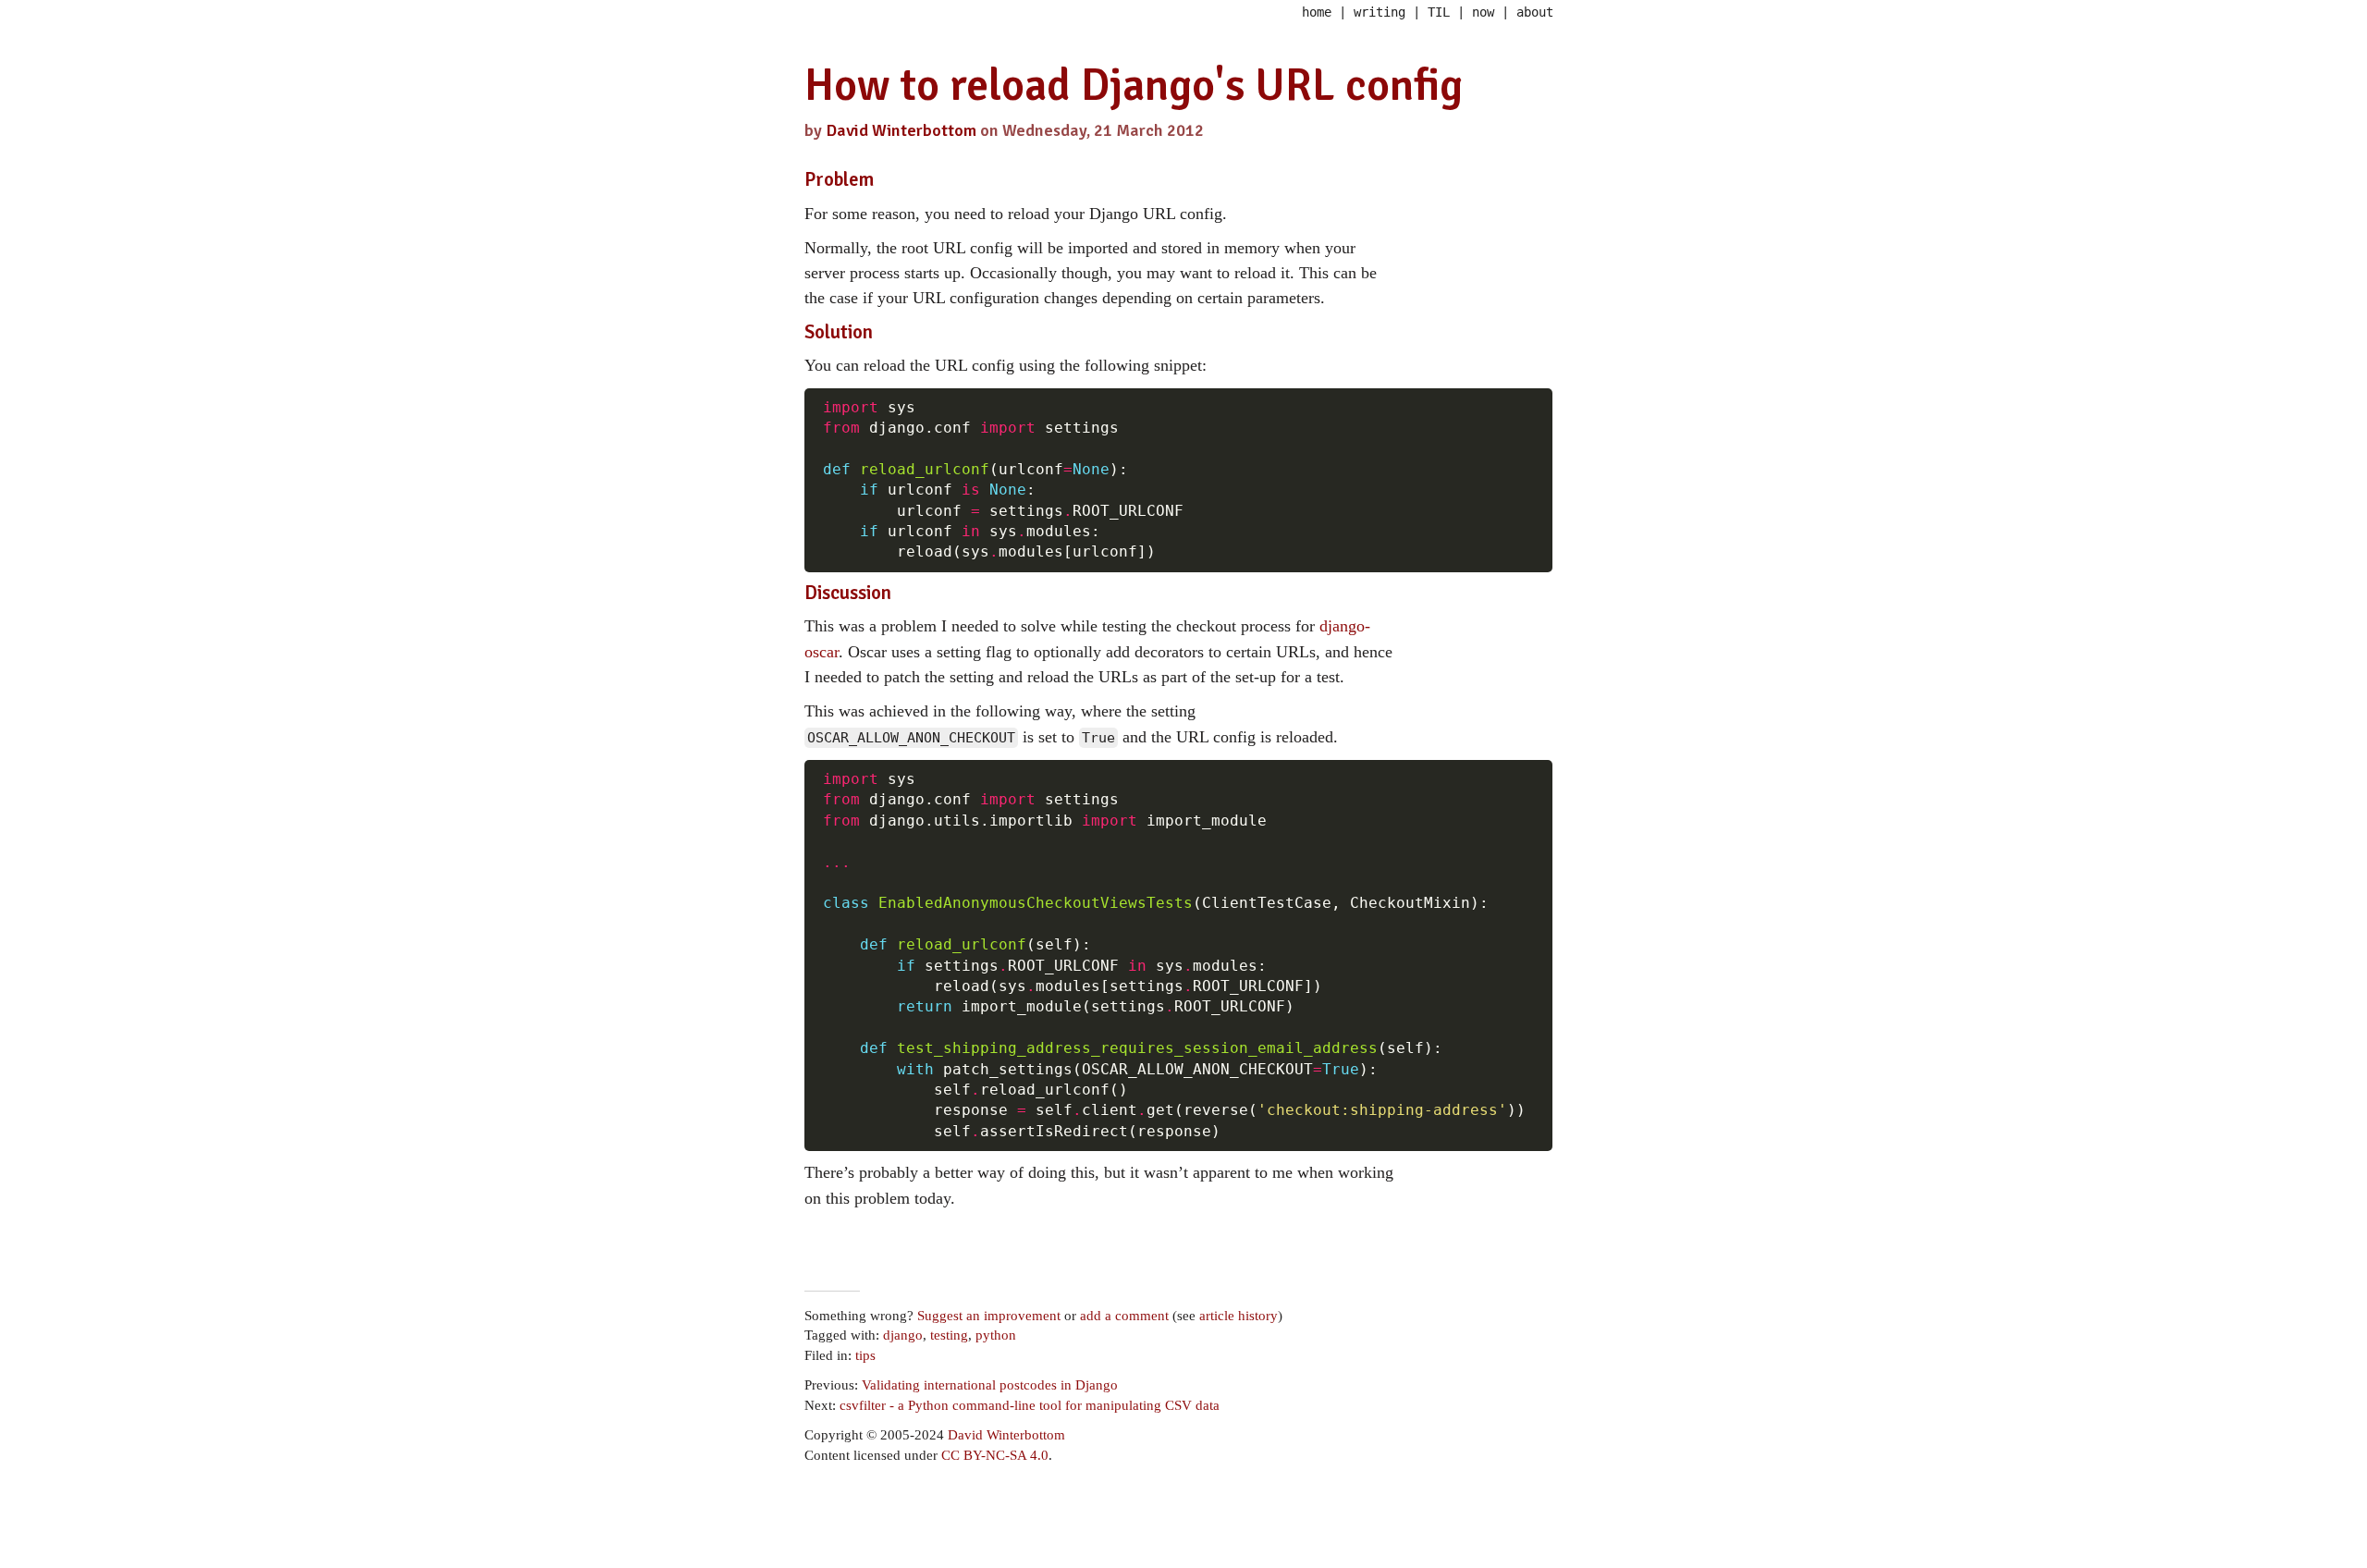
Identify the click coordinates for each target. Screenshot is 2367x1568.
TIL (1439, 12)
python (996, 1335)
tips (865, 1355)
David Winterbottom (901, 130)
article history (1239, 1316)
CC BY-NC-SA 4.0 (995, 1455)
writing (1380, 12)
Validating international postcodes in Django (990, 1385)
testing (949, 1335)
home (1317, 12)
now (1483, 12)
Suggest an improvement (989, 1316)
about (1535, 12)
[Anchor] (883, 177)
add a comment (1124, 1316)
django (903, 1335)
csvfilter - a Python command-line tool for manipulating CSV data (1030, 1405)
